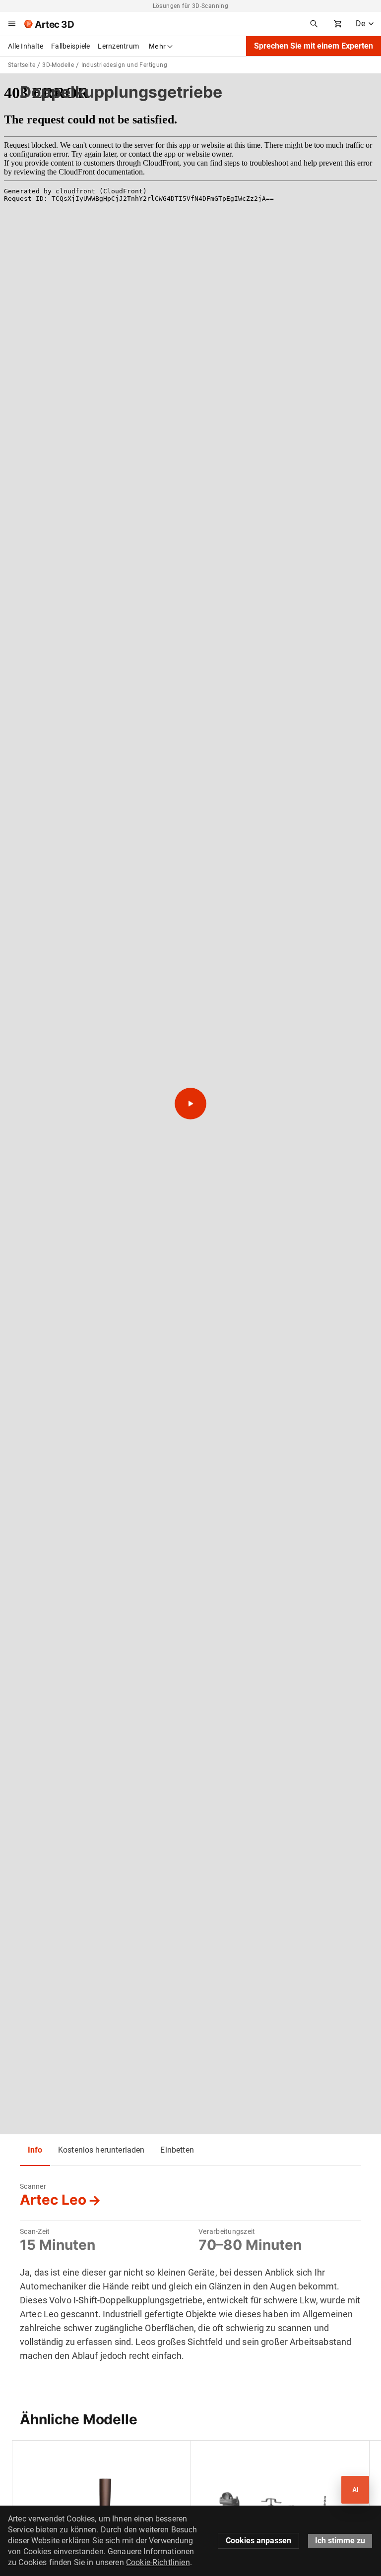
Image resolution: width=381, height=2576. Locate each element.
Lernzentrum (118, 46)
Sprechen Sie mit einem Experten (314, 46)
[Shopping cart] (338, 24)
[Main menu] (12, 24)
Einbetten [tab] (177, 2150)
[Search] (314, 24)
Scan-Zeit (35, 2231)
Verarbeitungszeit (227, 2231)
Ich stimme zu (340, 2541)
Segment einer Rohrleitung (241, 2453)
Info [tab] (35, 2150)
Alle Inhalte (26, 46)
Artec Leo (53, 2200)
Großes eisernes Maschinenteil (69, 2453)
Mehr (157, 46)
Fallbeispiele (70, 46)
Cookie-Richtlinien (158, 2562)
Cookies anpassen (258, 2541)
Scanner (33, 2186)
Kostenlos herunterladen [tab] (101, 2150)
